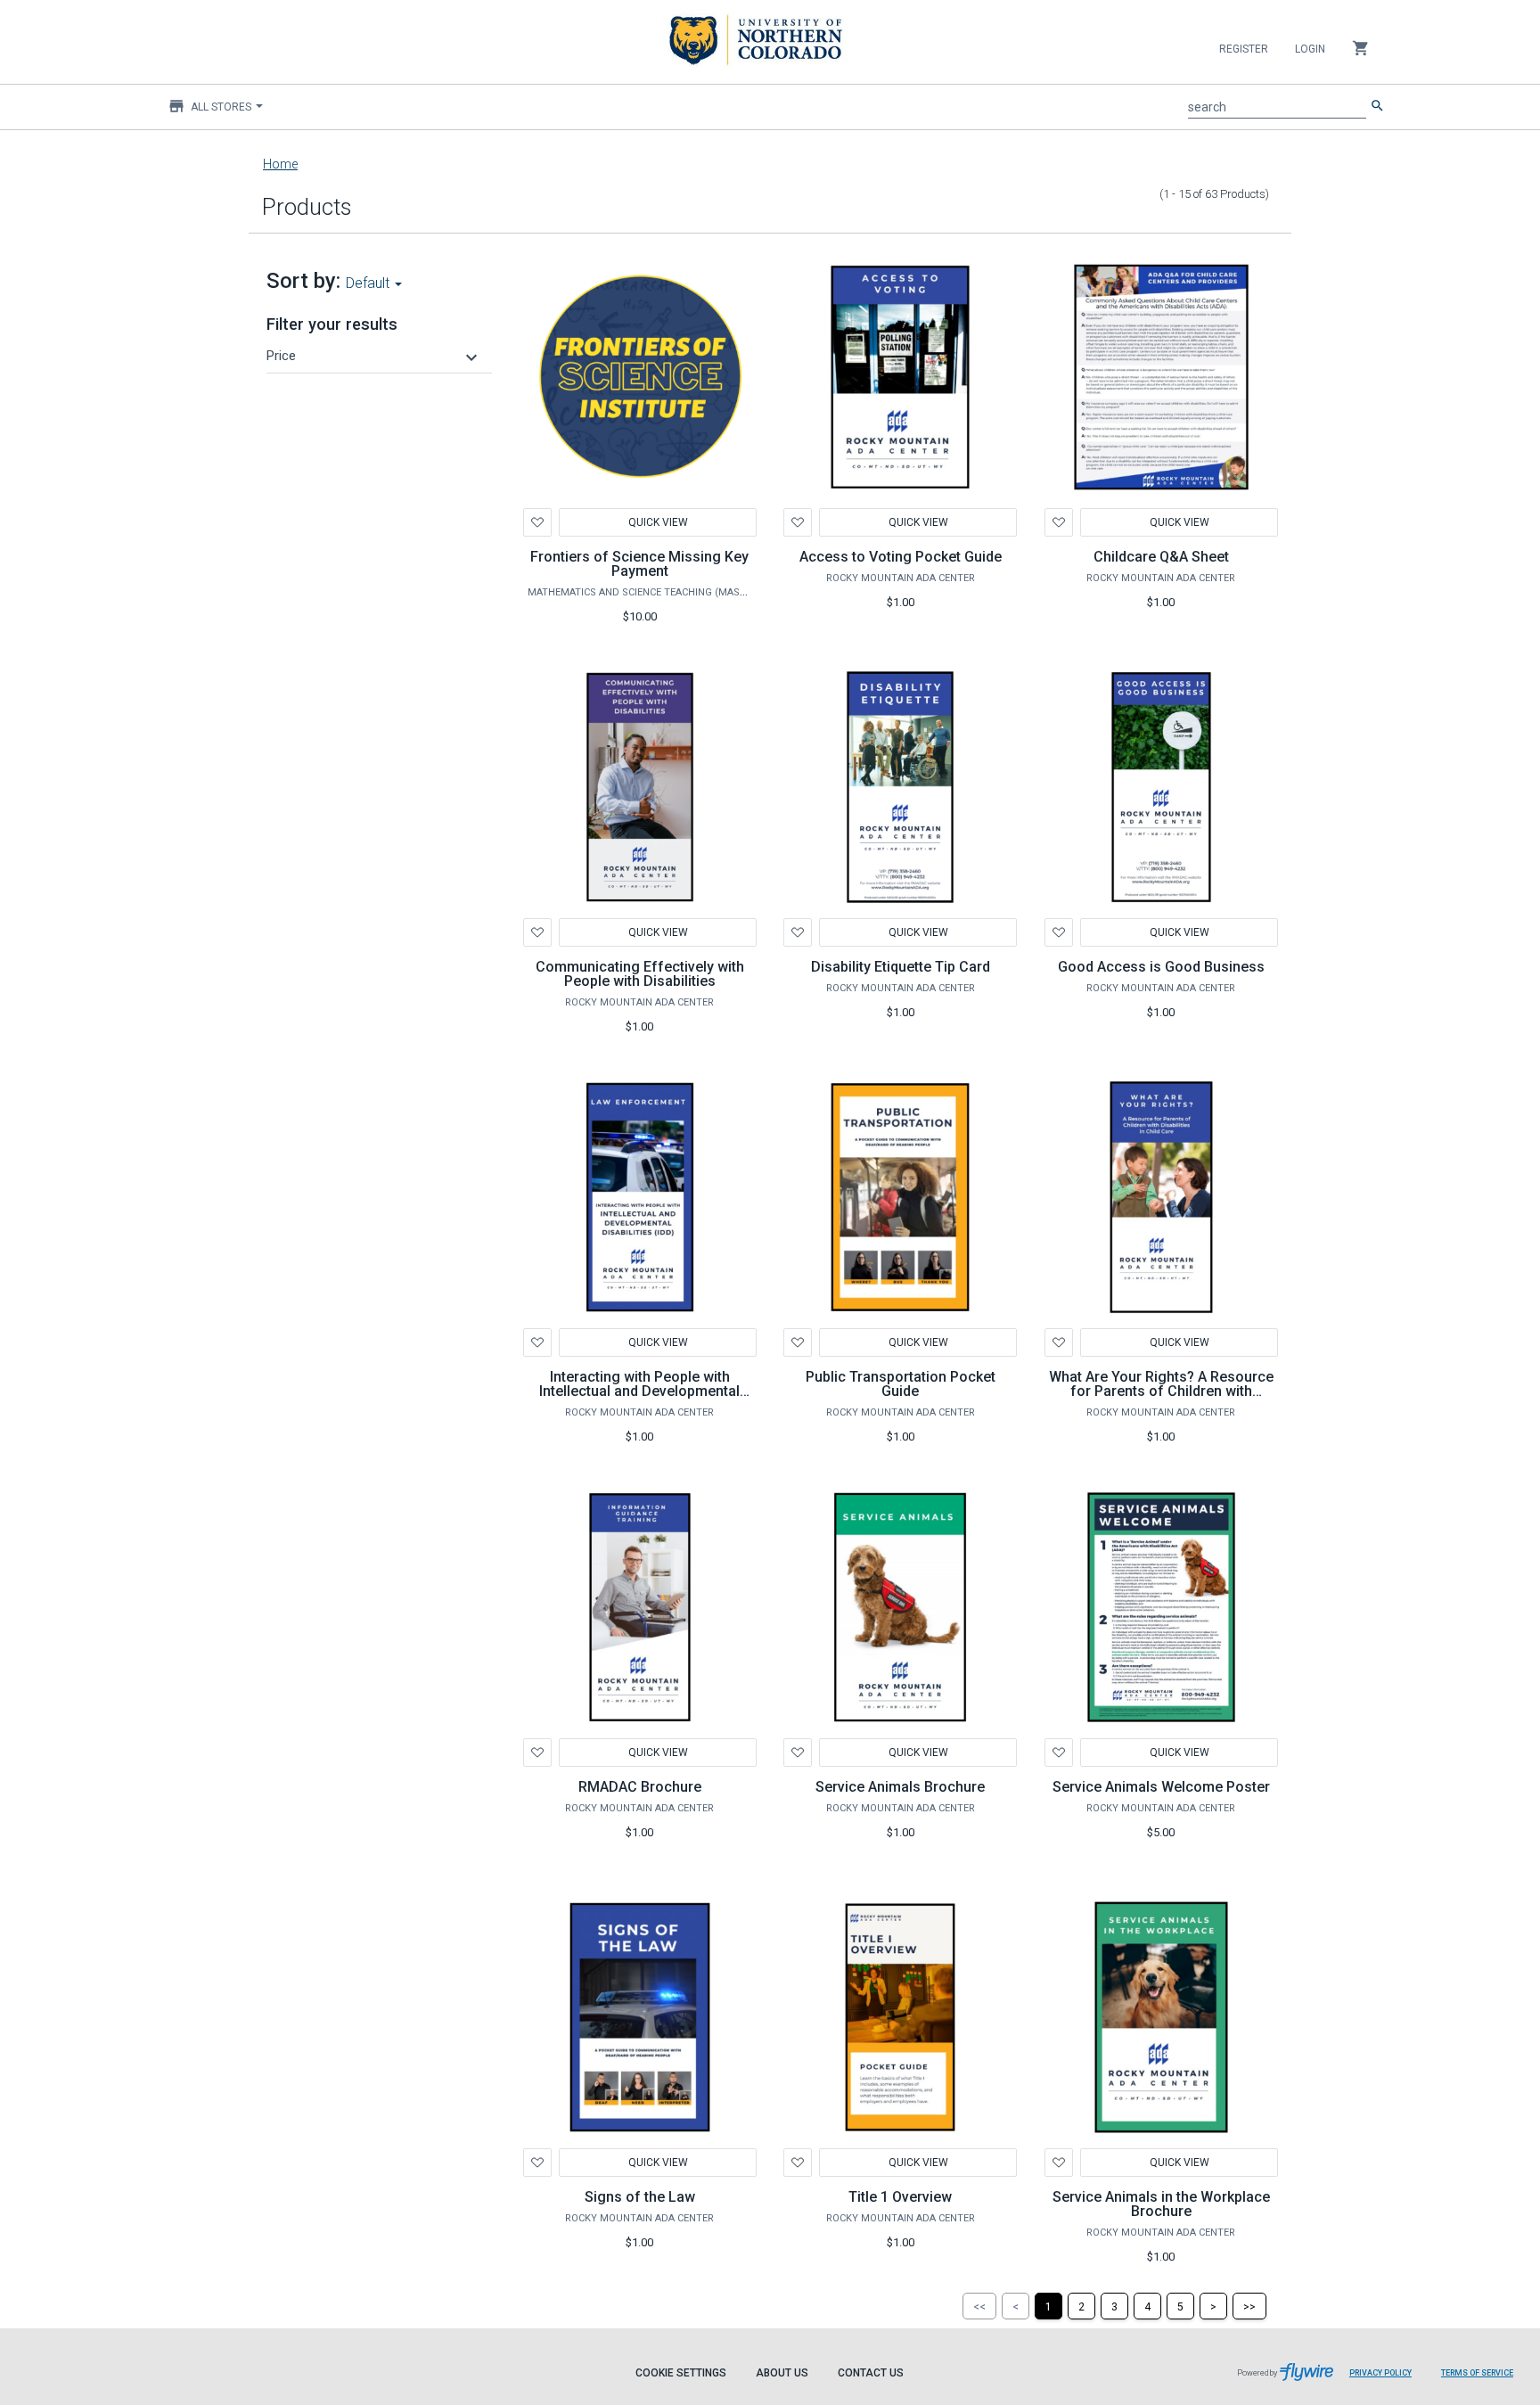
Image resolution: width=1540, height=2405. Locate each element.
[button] (374, 356)
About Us (782, 2373)
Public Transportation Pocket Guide (901, 1384)
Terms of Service (1477, 2373)
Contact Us (871, 2373)
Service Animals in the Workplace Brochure (1161, 2204)
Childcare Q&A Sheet (1161, 557)
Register (1244, 49)
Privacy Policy (1380, 2373)
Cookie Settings (681, 2373)
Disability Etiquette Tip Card (901, 967)
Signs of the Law (640, 2197)
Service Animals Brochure (900, 1787)
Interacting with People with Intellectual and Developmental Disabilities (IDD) (639, 1391)
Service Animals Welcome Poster (1161, 1787)
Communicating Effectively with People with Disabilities (640, 974)
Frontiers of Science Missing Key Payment (639, 564)
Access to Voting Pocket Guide (901, 557)
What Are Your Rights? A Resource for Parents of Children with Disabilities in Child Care (1161, 1391)
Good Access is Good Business (1161, 967)
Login (1310, 49)
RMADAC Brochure (640, 1787)
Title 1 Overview (900, 2197)
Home (280, 164)
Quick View (657, 522)
